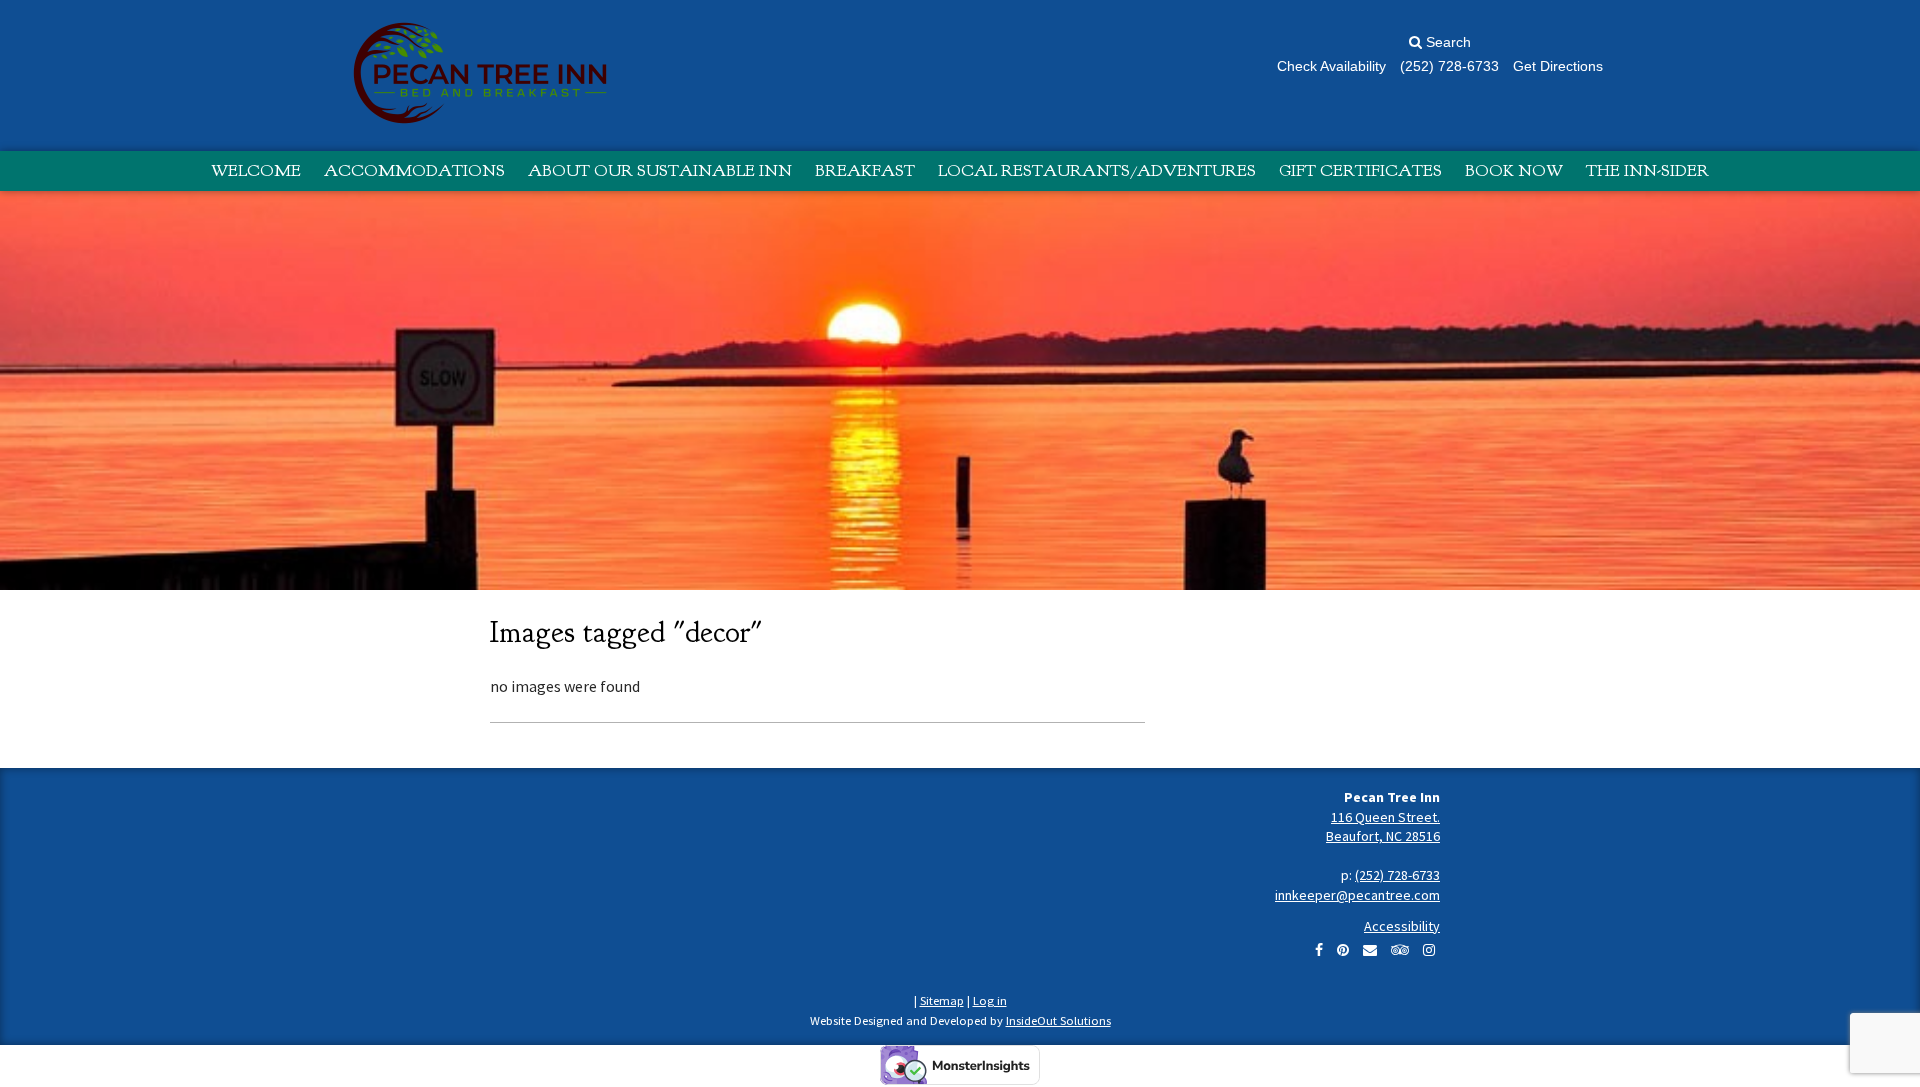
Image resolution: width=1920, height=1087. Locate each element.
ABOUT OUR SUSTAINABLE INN (660, 170)
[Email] (1370, 950)
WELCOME (256, 170)
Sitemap (942, 1000)
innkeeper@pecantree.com (1357, 895)
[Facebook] (1319, 950)
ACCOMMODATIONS (414, 170)
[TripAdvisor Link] (1400, 950)
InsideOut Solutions (1058, 1020)
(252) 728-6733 (1397, 875)
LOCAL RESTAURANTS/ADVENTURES (1097, 170)
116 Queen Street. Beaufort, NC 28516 (1383, 827)
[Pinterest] (1343, 950)
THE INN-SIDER (1647, 170)
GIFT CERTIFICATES (1360, 170)
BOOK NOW (1514, 170)
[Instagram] (1429, 950)
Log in (990, 1000)
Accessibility (1402, 926)
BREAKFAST (865, 170)
